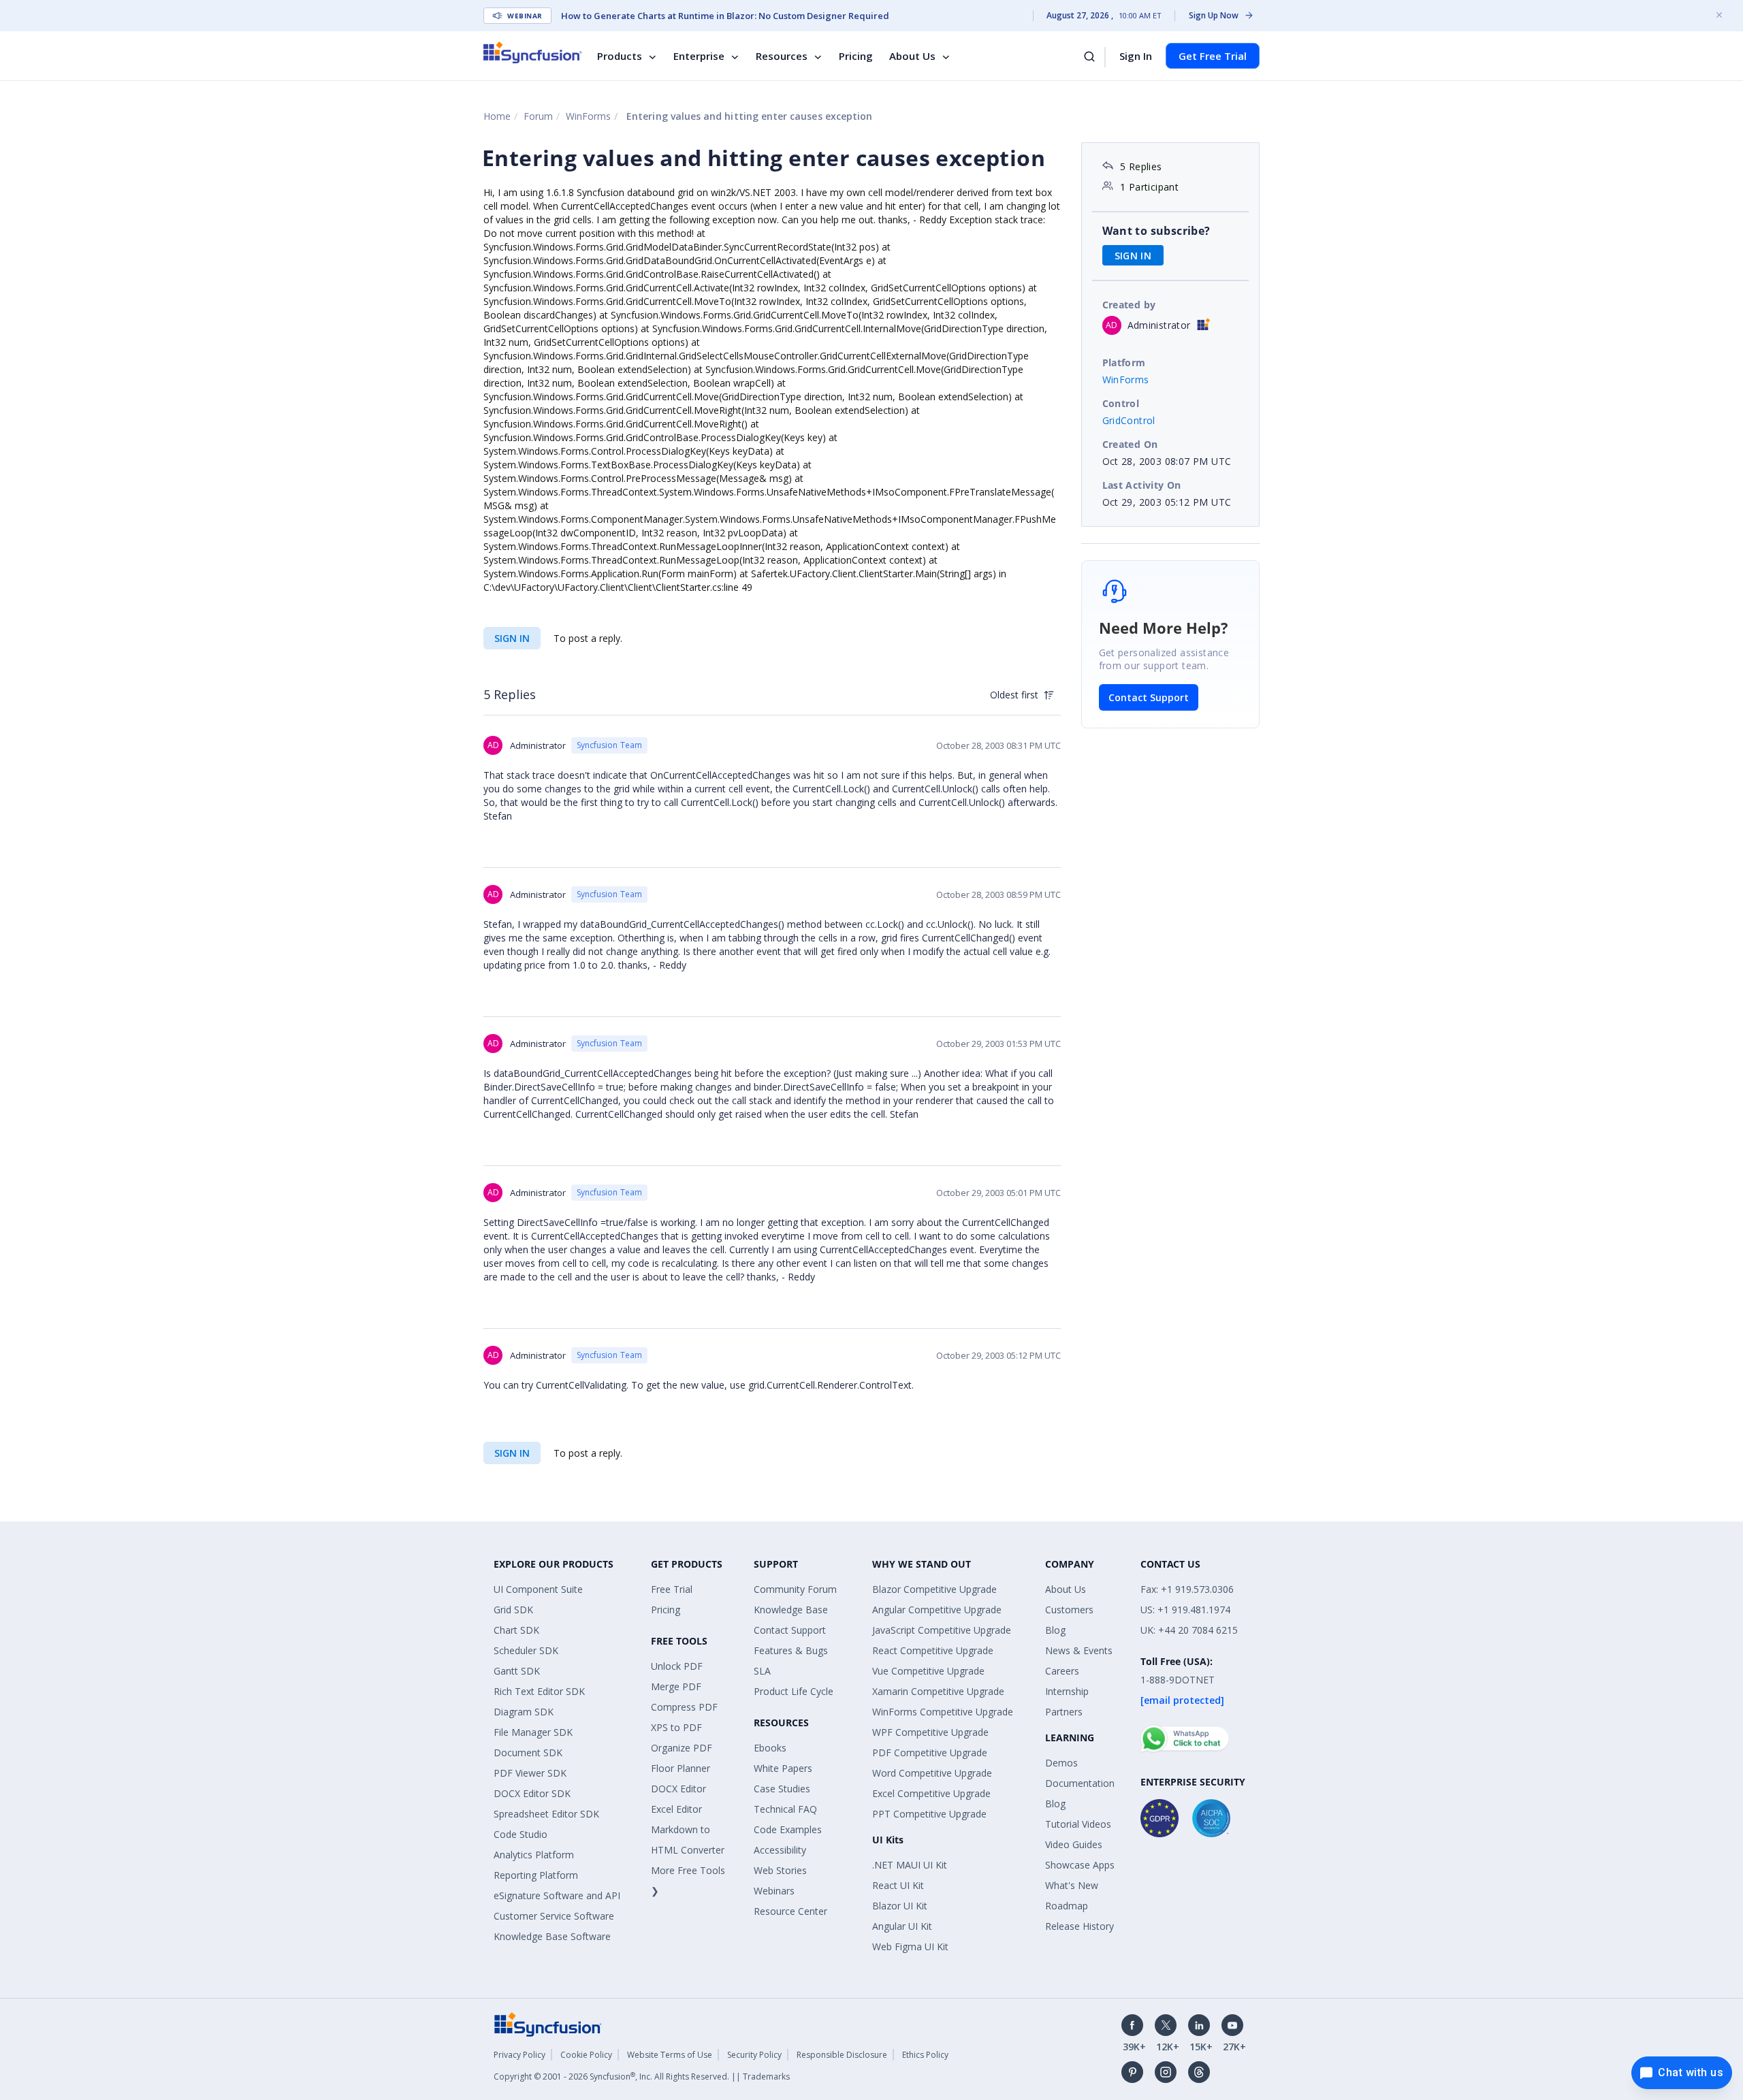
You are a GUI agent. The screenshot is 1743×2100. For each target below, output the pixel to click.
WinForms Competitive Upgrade (943, 1712)
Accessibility (780, 1850)
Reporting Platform (536, 1875)
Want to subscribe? (1156, 231)
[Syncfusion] (548, 2023)
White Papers (783, 1768)
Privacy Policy (519, 2055)
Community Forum (795, 1589)
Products (620, 56)
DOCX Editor (678, 1789)
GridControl (1129, 420)
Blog (1055, 1630)
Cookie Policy (586, 2055)
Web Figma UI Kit (910, 1946)
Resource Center (790, 1911)
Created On (1130, 444)
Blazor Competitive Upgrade (934, 1589)
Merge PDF (676, 1686)
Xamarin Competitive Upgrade (938, 1691)
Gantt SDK (517, 1671)
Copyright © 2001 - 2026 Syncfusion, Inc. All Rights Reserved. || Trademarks (642, 2077)
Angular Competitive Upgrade (937, 1610)
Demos (1061, 1763)
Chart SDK (516, 1630)
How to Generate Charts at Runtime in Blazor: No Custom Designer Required (725, 16)
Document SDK (528, 1752)
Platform (1124, 362)
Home (497, 116)
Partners (1064, 1712)
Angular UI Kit (902, 1926)
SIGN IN (512, 638)
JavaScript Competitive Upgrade (942, 1630)
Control (1121, 403)
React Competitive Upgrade (933, 1650)
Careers (1062, 1671)
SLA (762, 1671)
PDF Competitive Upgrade (930, 1752)
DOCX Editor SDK (532, 1793)
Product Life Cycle (794, 1691)
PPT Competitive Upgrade (929, 1814)
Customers (1069, 1610)
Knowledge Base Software (552, 1936)
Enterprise (699, 56)
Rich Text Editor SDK (539, 1691)
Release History (1080, 1926)
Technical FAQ (785, 1809)
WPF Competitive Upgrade (930, 1732)
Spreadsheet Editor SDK (546, 1814)
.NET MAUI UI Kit (910, 1865)
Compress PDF (684, 1707)
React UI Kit (898, 1885)
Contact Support (1149, 697)
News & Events (1079, 1650)
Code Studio (521, 1834)
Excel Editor (676, 1809)
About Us (912, 56)
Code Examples (788, 1829)
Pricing (856, 56)
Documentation (1080, 1783)
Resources (782, 56)
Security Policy (754, 2055)
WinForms (588, 116)
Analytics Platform (534, 1855)
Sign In (1136, 56)
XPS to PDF (676, 1727)
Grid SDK (513, 1610)
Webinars (774, 1891)
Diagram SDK (524, 1712)
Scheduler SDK (526, 1650)
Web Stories (780, 1870)
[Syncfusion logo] (533, 52)
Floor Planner (681, 1768)
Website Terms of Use (670, 2055)
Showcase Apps (1080, 1865)
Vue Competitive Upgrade (928, 1671)
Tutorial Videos (1078, 1824)
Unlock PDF (677, 1666)
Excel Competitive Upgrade (931, 1793)
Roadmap (1067, 1906)
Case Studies (782, 1789)
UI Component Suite (538, 1589)
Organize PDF (682, 1748)
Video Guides (1074, 1844)
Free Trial (672, 1589)
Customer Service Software (554, 1916)
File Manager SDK (533, 1732)
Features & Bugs (791, 1650)
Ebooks (770, 1748)
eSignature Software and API (557, 1895)
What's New (1072, 1885)
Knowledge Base (791, 1610)
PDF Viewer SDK (530, 1773)
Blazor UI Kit (900, 1906)
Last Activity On (1142, 485)
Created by (1129, 305)
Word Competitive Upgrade (932, 1773)
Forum (538, 116)
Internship (1067, 1691)
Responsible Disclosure (842, 2055)
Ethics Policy (925, 2055)
